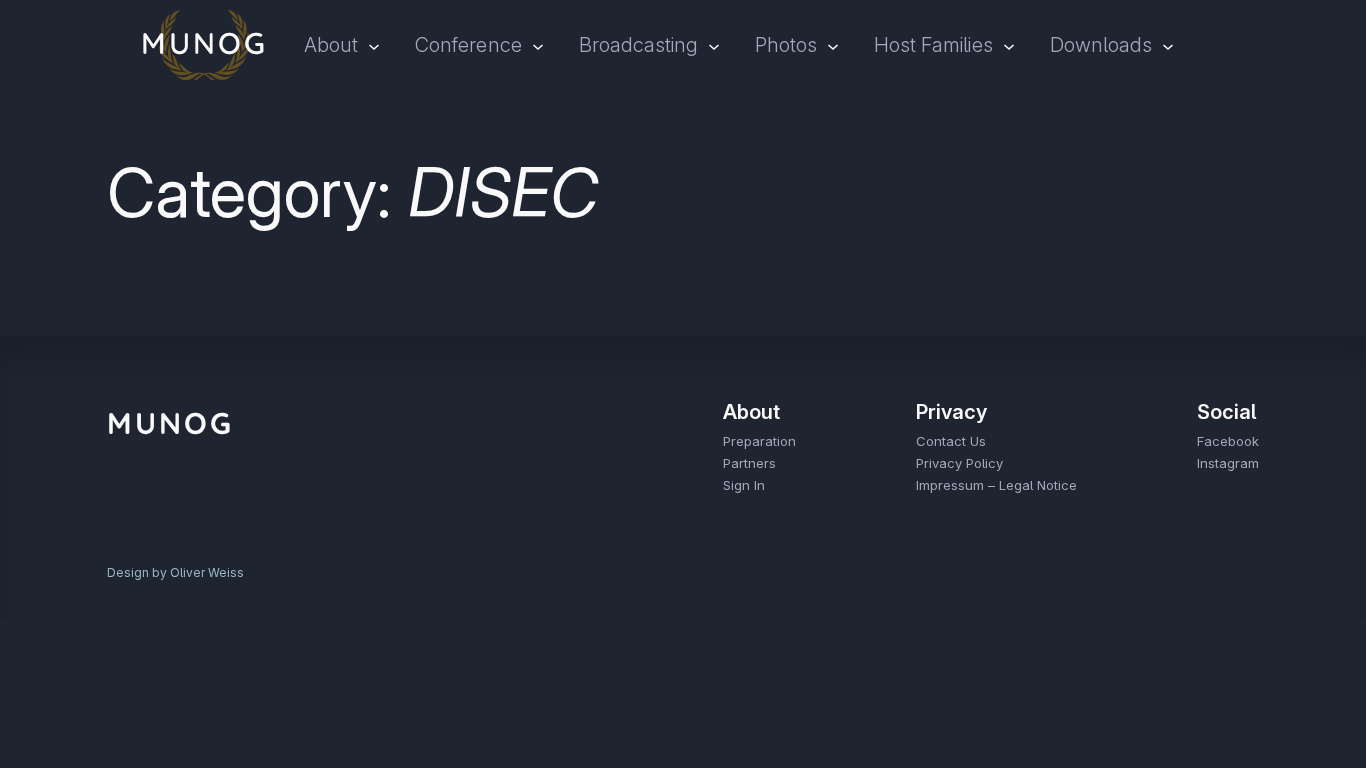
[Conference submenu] (538, 45)
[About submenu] (374, 45)
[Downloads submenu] (1168, 45)
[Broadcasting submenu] (714, 45)
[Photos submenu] (833, 45)
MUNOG (170, 423)
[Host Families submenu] (1009, 45)
